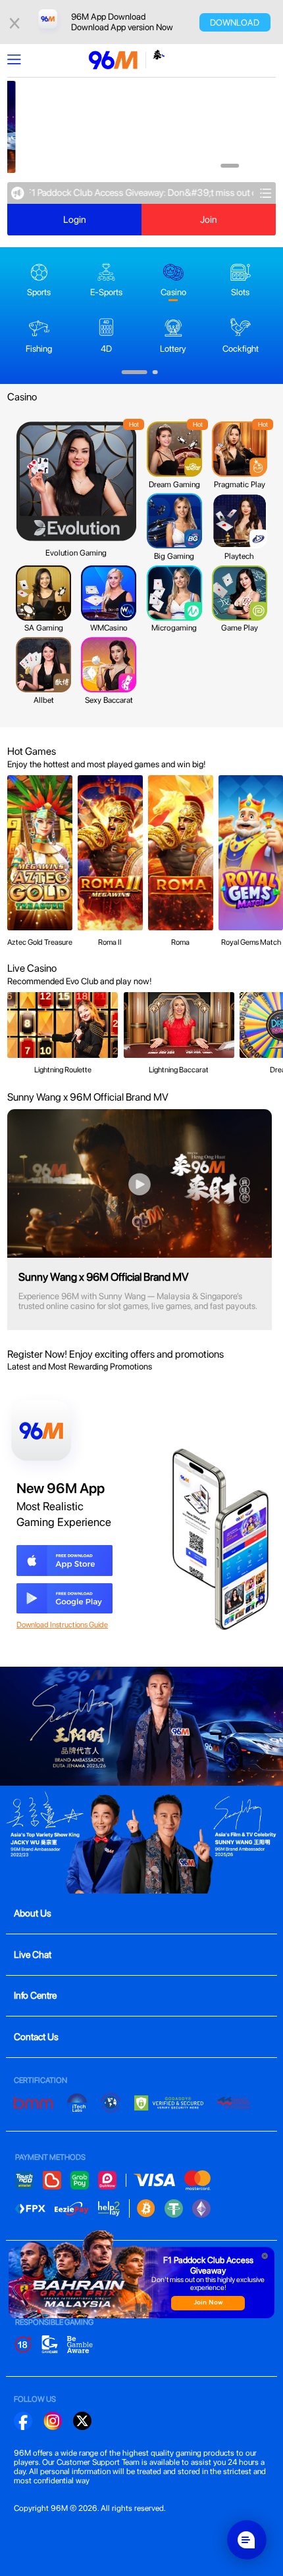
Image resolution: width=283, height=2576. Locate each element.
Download (235, 22)
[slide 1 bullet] (213, 166)
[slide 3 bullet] (248, 166)
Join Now (208, 2303)
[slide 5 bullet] (267, 166)
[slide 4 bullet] (257, 166)
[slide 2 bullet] (230, 166)
